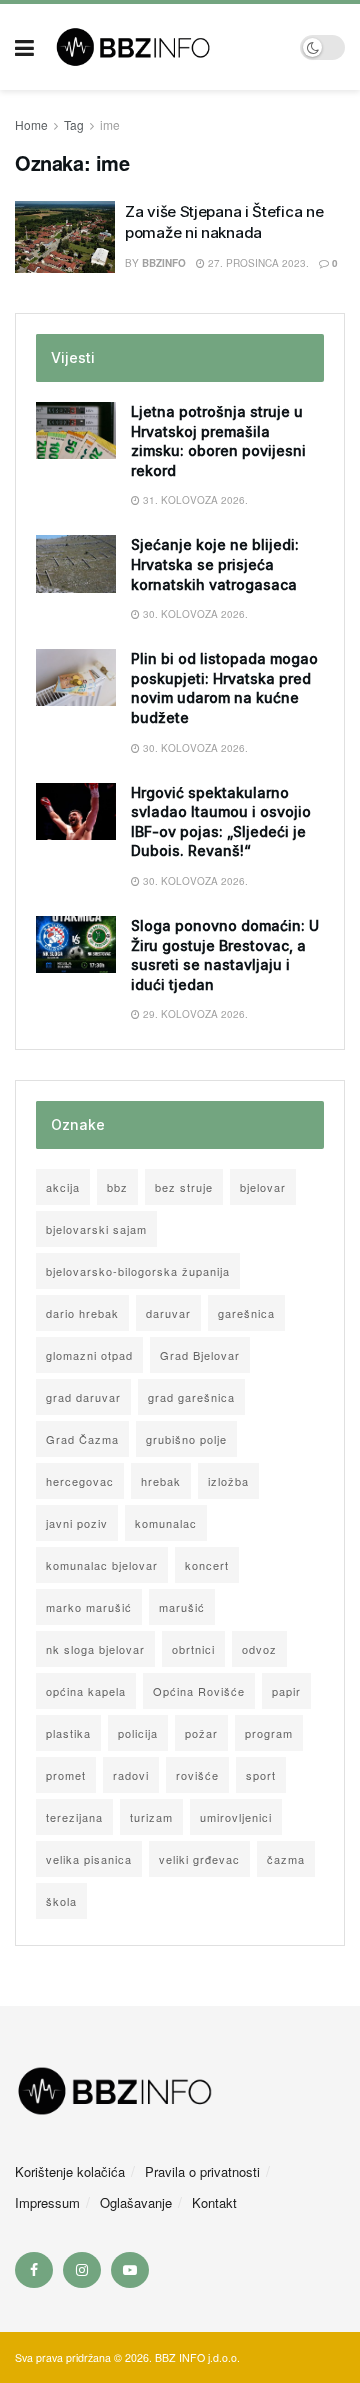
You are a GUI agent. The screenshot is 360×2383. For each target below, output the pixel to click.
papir (286, 1691)
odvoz (259, 1649)
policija (138, 1733)
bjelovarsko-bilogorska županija (138, 1271)
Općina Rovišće (199, 1691)
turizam (151, 1817)
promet (66, 1775)
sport (261, 1775)
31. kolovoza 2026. (194, 500)
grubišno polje (186, 1439)
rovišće (197, 1775)
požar (201, 1733)
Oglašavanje (136, 2202)
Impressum (47, 2202)
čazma (286, 1859)
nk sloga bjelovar (95, 1649)
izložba (228, 1481)
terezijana (74, 1817)
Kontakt (214, 2202)
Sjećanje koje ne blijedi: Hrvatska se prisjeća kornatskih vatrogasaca (215, 564)
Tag (74, 124)
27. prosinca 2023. (257, 263)
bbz (117, 1187)
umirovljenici (236, 1817)
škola (61, 1901)
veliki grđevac (199, 1859)
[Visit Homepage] (167, 47)
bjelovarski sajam (96, 1229)
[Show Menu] (24, 47)
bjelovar (263, 1187)
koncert (207, 1565)
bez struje (184, 1187)
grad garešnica (191, 1397)
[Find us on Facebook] (34, 2270)
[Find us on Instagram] (82, 2270)
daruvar (168, 1313)
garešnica (246, 1313)
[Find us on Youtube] (130, 2270)
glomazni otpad (89, 1355)
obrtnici (193, 1649)
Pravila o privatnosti (202, 2171)
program (269, 1733)
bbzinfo (164, 263)
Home (31, 124)
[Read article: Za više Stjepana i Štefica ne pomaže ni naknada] (65, 237)
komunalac (166, 1523)
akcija (63, 1187)
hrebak (161, 1481)
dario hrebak (82, 1313)
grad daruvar (83, 1397)
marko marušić (89, 1607)
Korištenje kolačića (70, 2171)
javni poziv (77, 1523)
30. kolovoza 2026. (194, 614)
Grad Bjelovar (200, 1355)
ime (110, 124)
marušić (182, 1607)
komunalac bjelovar (102, 1565)
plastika (68, 1733)
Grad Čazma (82, 1439)
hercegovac (80, 1481)
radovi (131, 1775)
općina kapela (86, 1691)
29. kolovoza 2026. (194, 1014)
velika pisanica (89, 1859)
